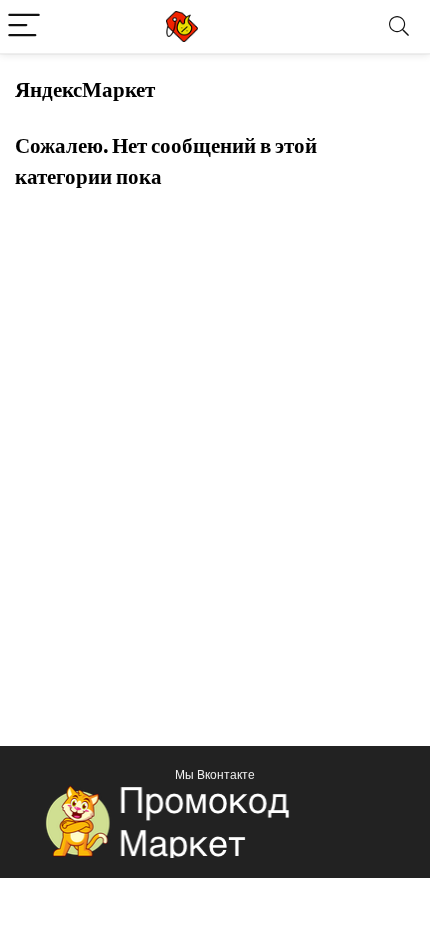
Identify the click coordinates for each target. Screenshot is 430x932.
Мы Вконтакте (215, 774)
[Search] (399, 26)
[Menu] (24, 26)
